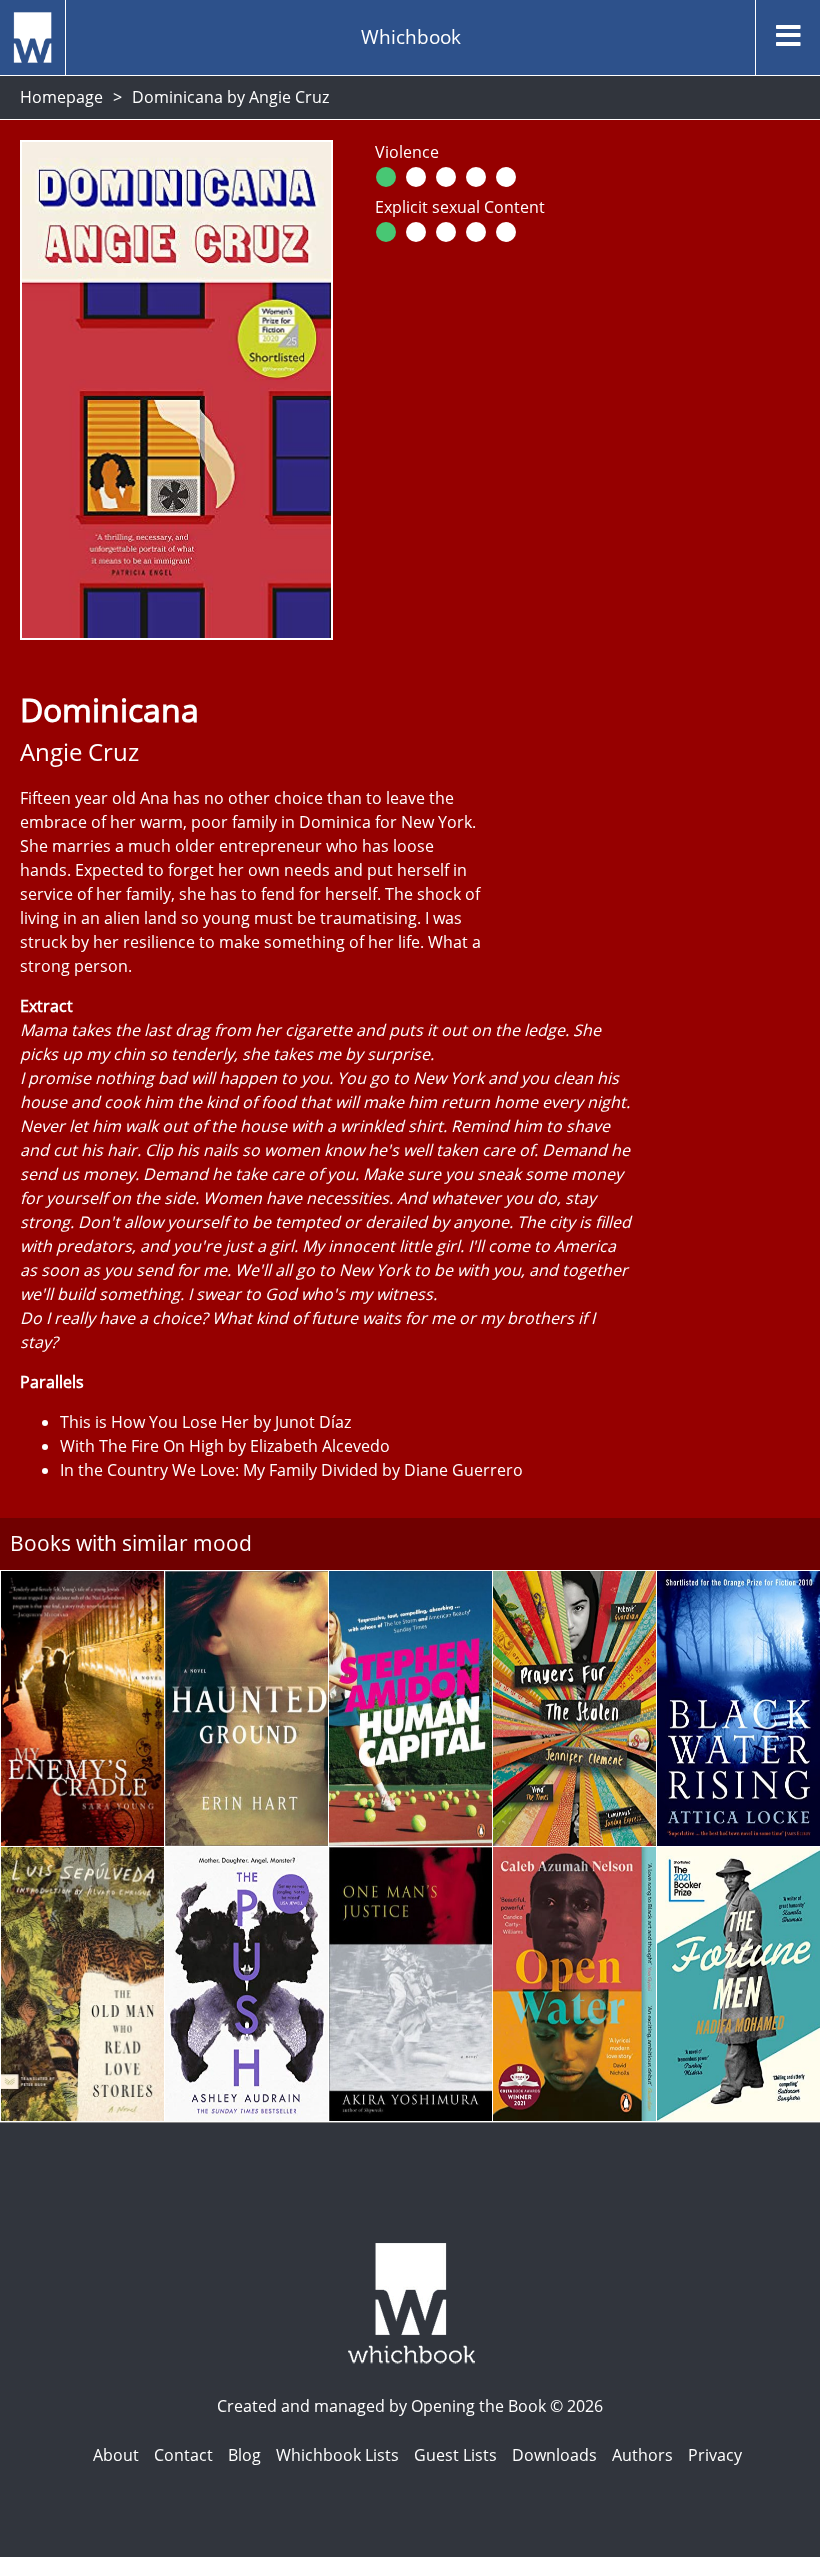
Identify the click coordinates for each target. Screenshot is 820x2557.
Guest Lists (455, 2455)
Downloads (554, 2455)
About (116, 2455)
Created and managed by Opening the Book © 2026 (410, 2406)
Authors (642, 2455)
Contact (183, 2455)
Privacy (715, 2455)
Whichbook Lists (337, 2455)
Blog (244, 2455)
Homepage (61, 97)
